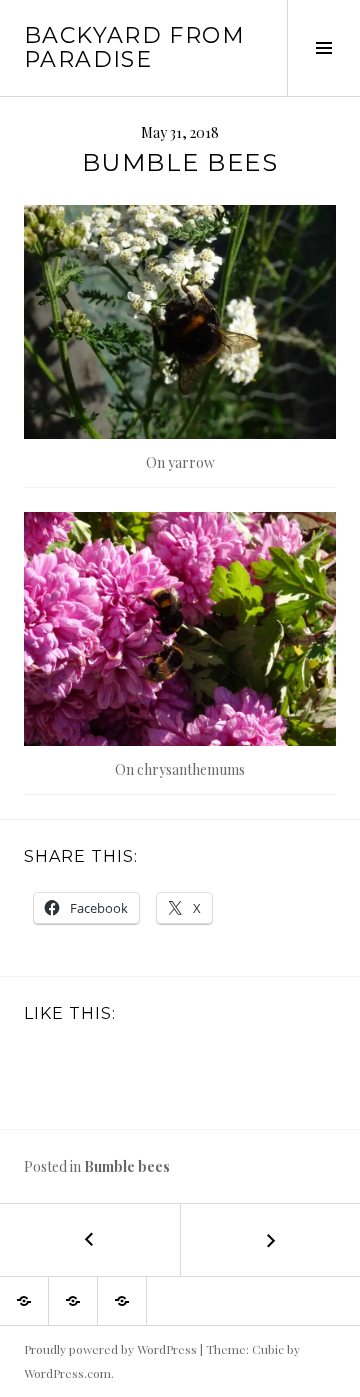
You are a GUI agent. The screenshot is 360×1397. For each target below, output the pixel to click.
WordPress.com (67, 1373)
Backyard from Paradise (134, 47)
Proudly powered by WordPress (110, 1349)
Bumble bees (127, 1166)
